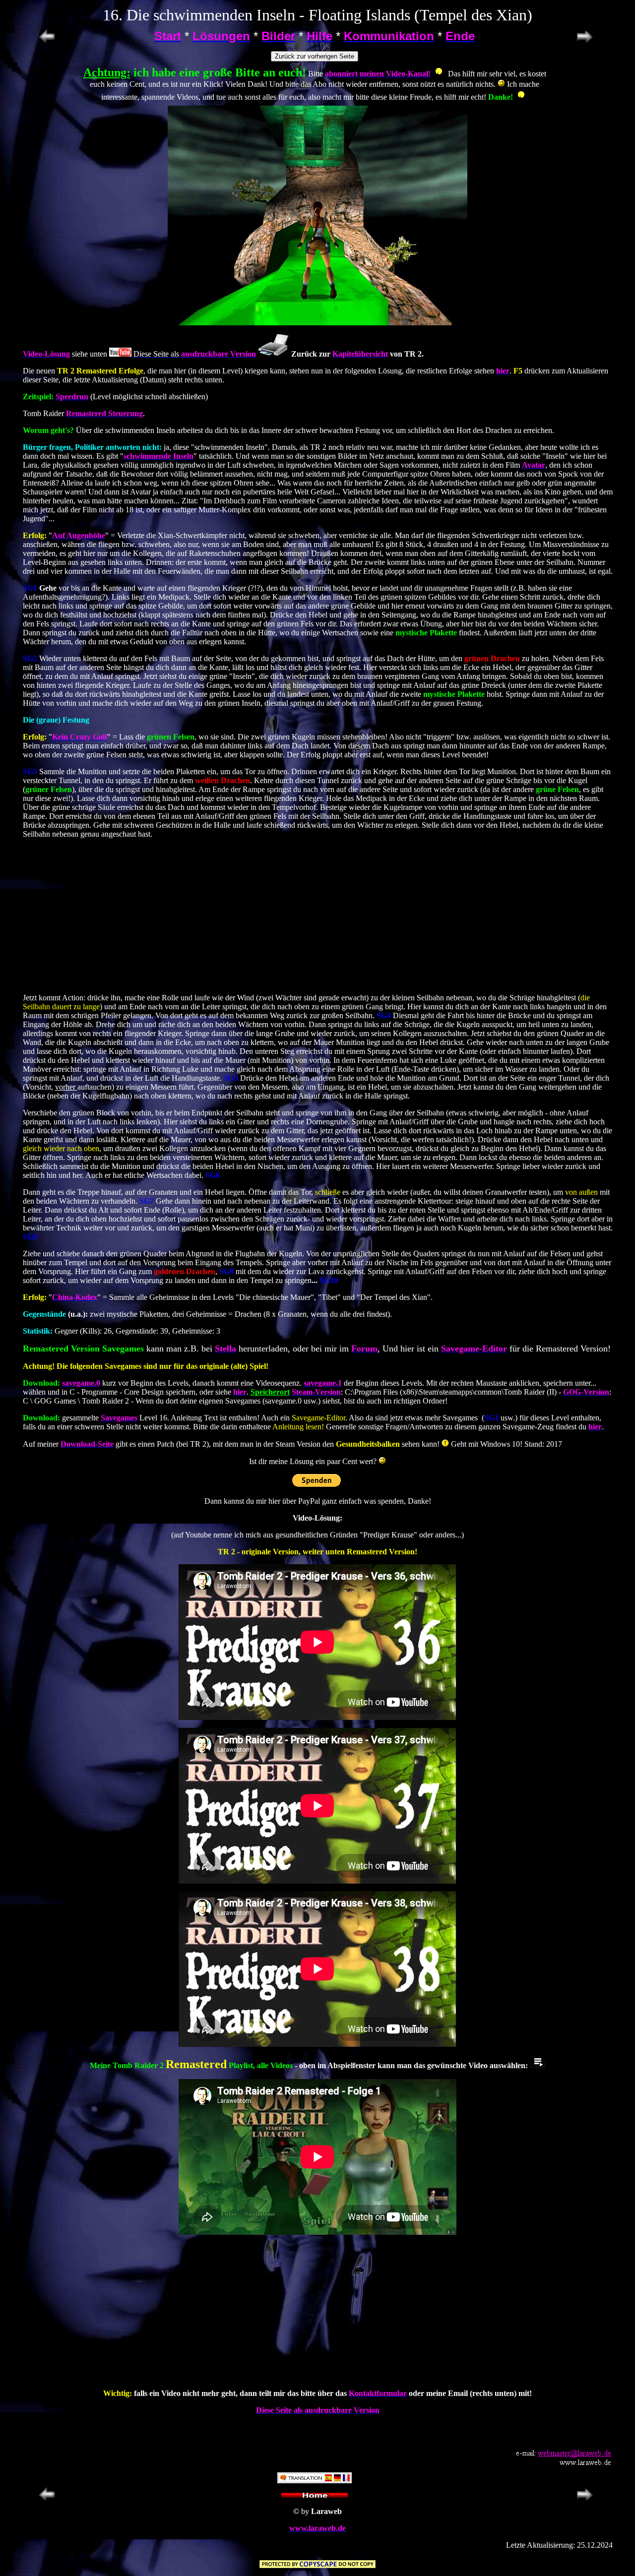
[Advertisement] (318, 916)
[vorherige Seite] (47, 42)
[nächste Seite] (585, 42)
